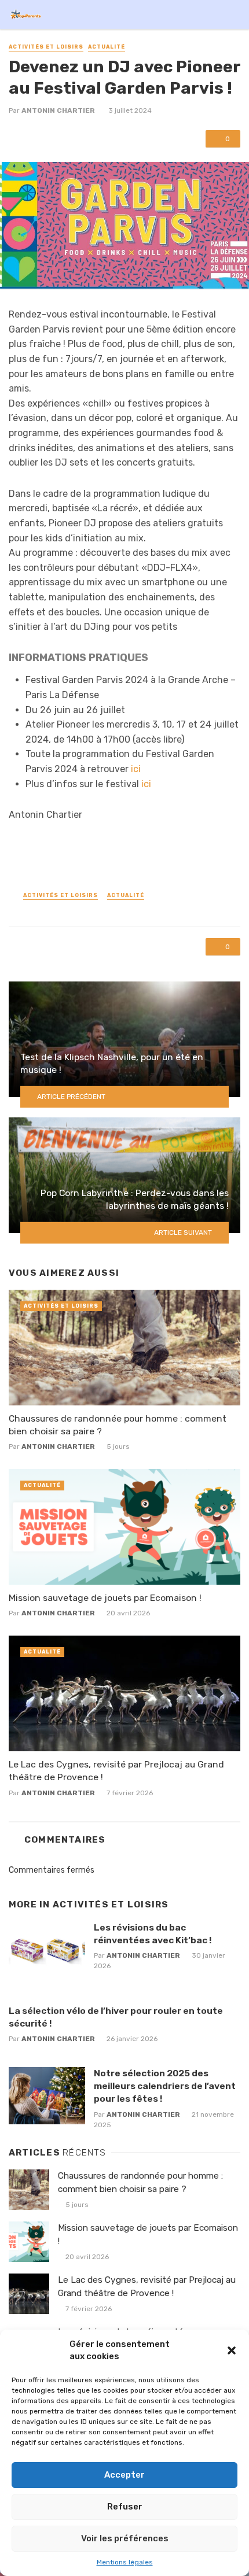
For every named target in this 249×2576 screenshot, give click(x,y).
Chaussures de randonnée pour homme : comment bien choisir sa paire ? (118, 1425)
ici (136, 769)
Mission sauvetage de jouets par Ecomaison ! (105, 1598)
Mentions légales (125, 2562)
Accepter (124, 2475)
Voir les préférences (125, 2538)
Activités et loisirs (46, 47)
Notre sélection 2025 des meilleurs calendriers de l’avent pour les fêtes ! (165, 2086)
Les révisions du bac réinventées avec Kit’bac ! (153, 1934)
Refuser (125, 2507)
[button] (232, 2350)
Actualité (107, 47)
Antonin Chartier (58, 110)
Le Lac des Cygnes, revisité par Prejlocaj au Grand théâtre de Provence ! (116, 1771)
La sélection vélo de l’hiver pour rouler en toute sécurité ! (116, 2017)
